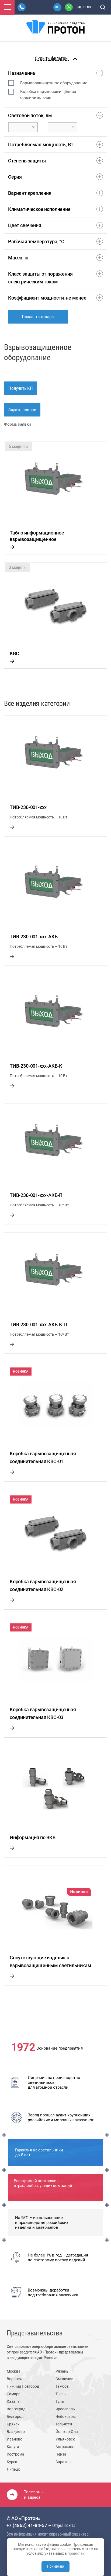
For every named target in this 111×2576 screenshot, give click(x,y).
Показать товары (38, 317)
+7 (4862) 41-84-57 (27, 2525)
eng (88, 7)
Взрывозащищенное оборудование (54, 83)
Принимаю (55, 2566)
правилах (76, 2553)
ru (79, 7)
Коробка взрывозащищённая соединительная (48, 95)
